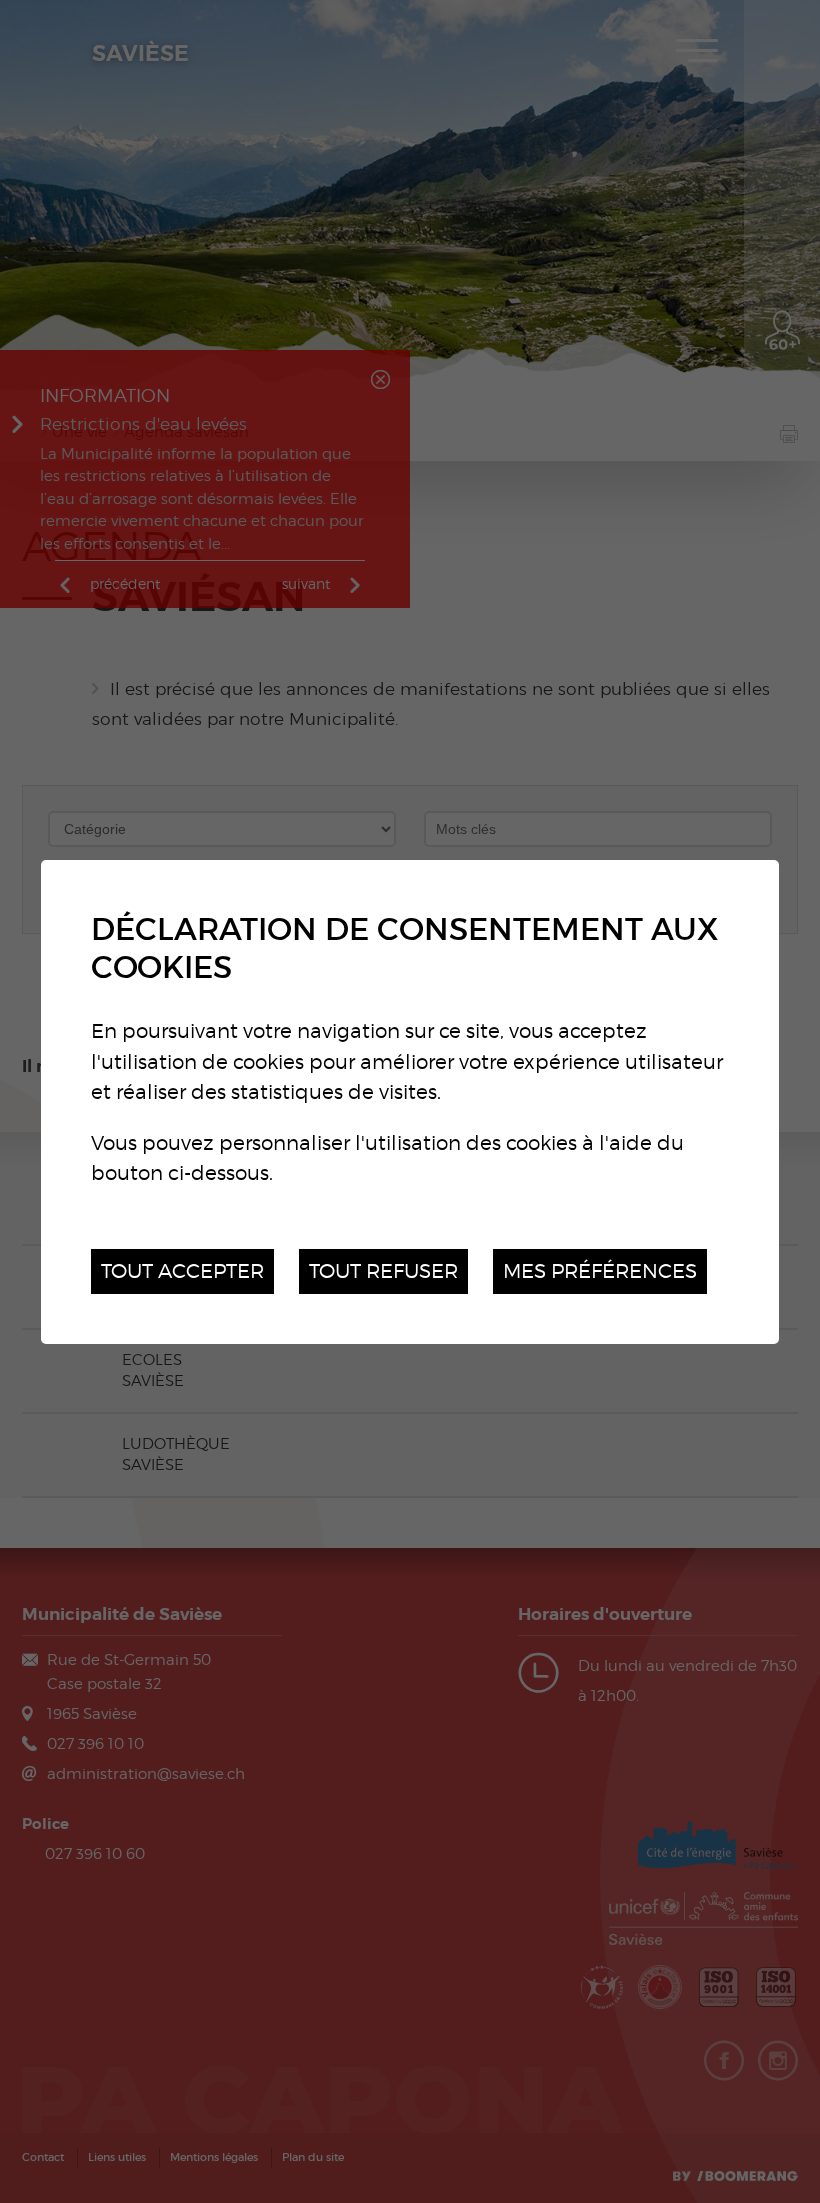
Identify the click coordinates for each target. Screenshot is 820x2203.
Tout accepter (182, 1270)
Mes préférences (600, 1270)
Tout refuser (383, 1270)
